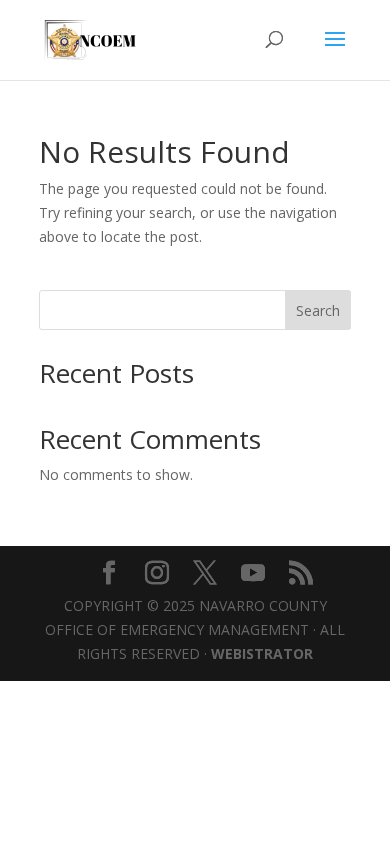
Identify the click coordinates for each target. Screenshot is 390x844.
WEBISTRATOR (262, 653)
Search (318, 310)
